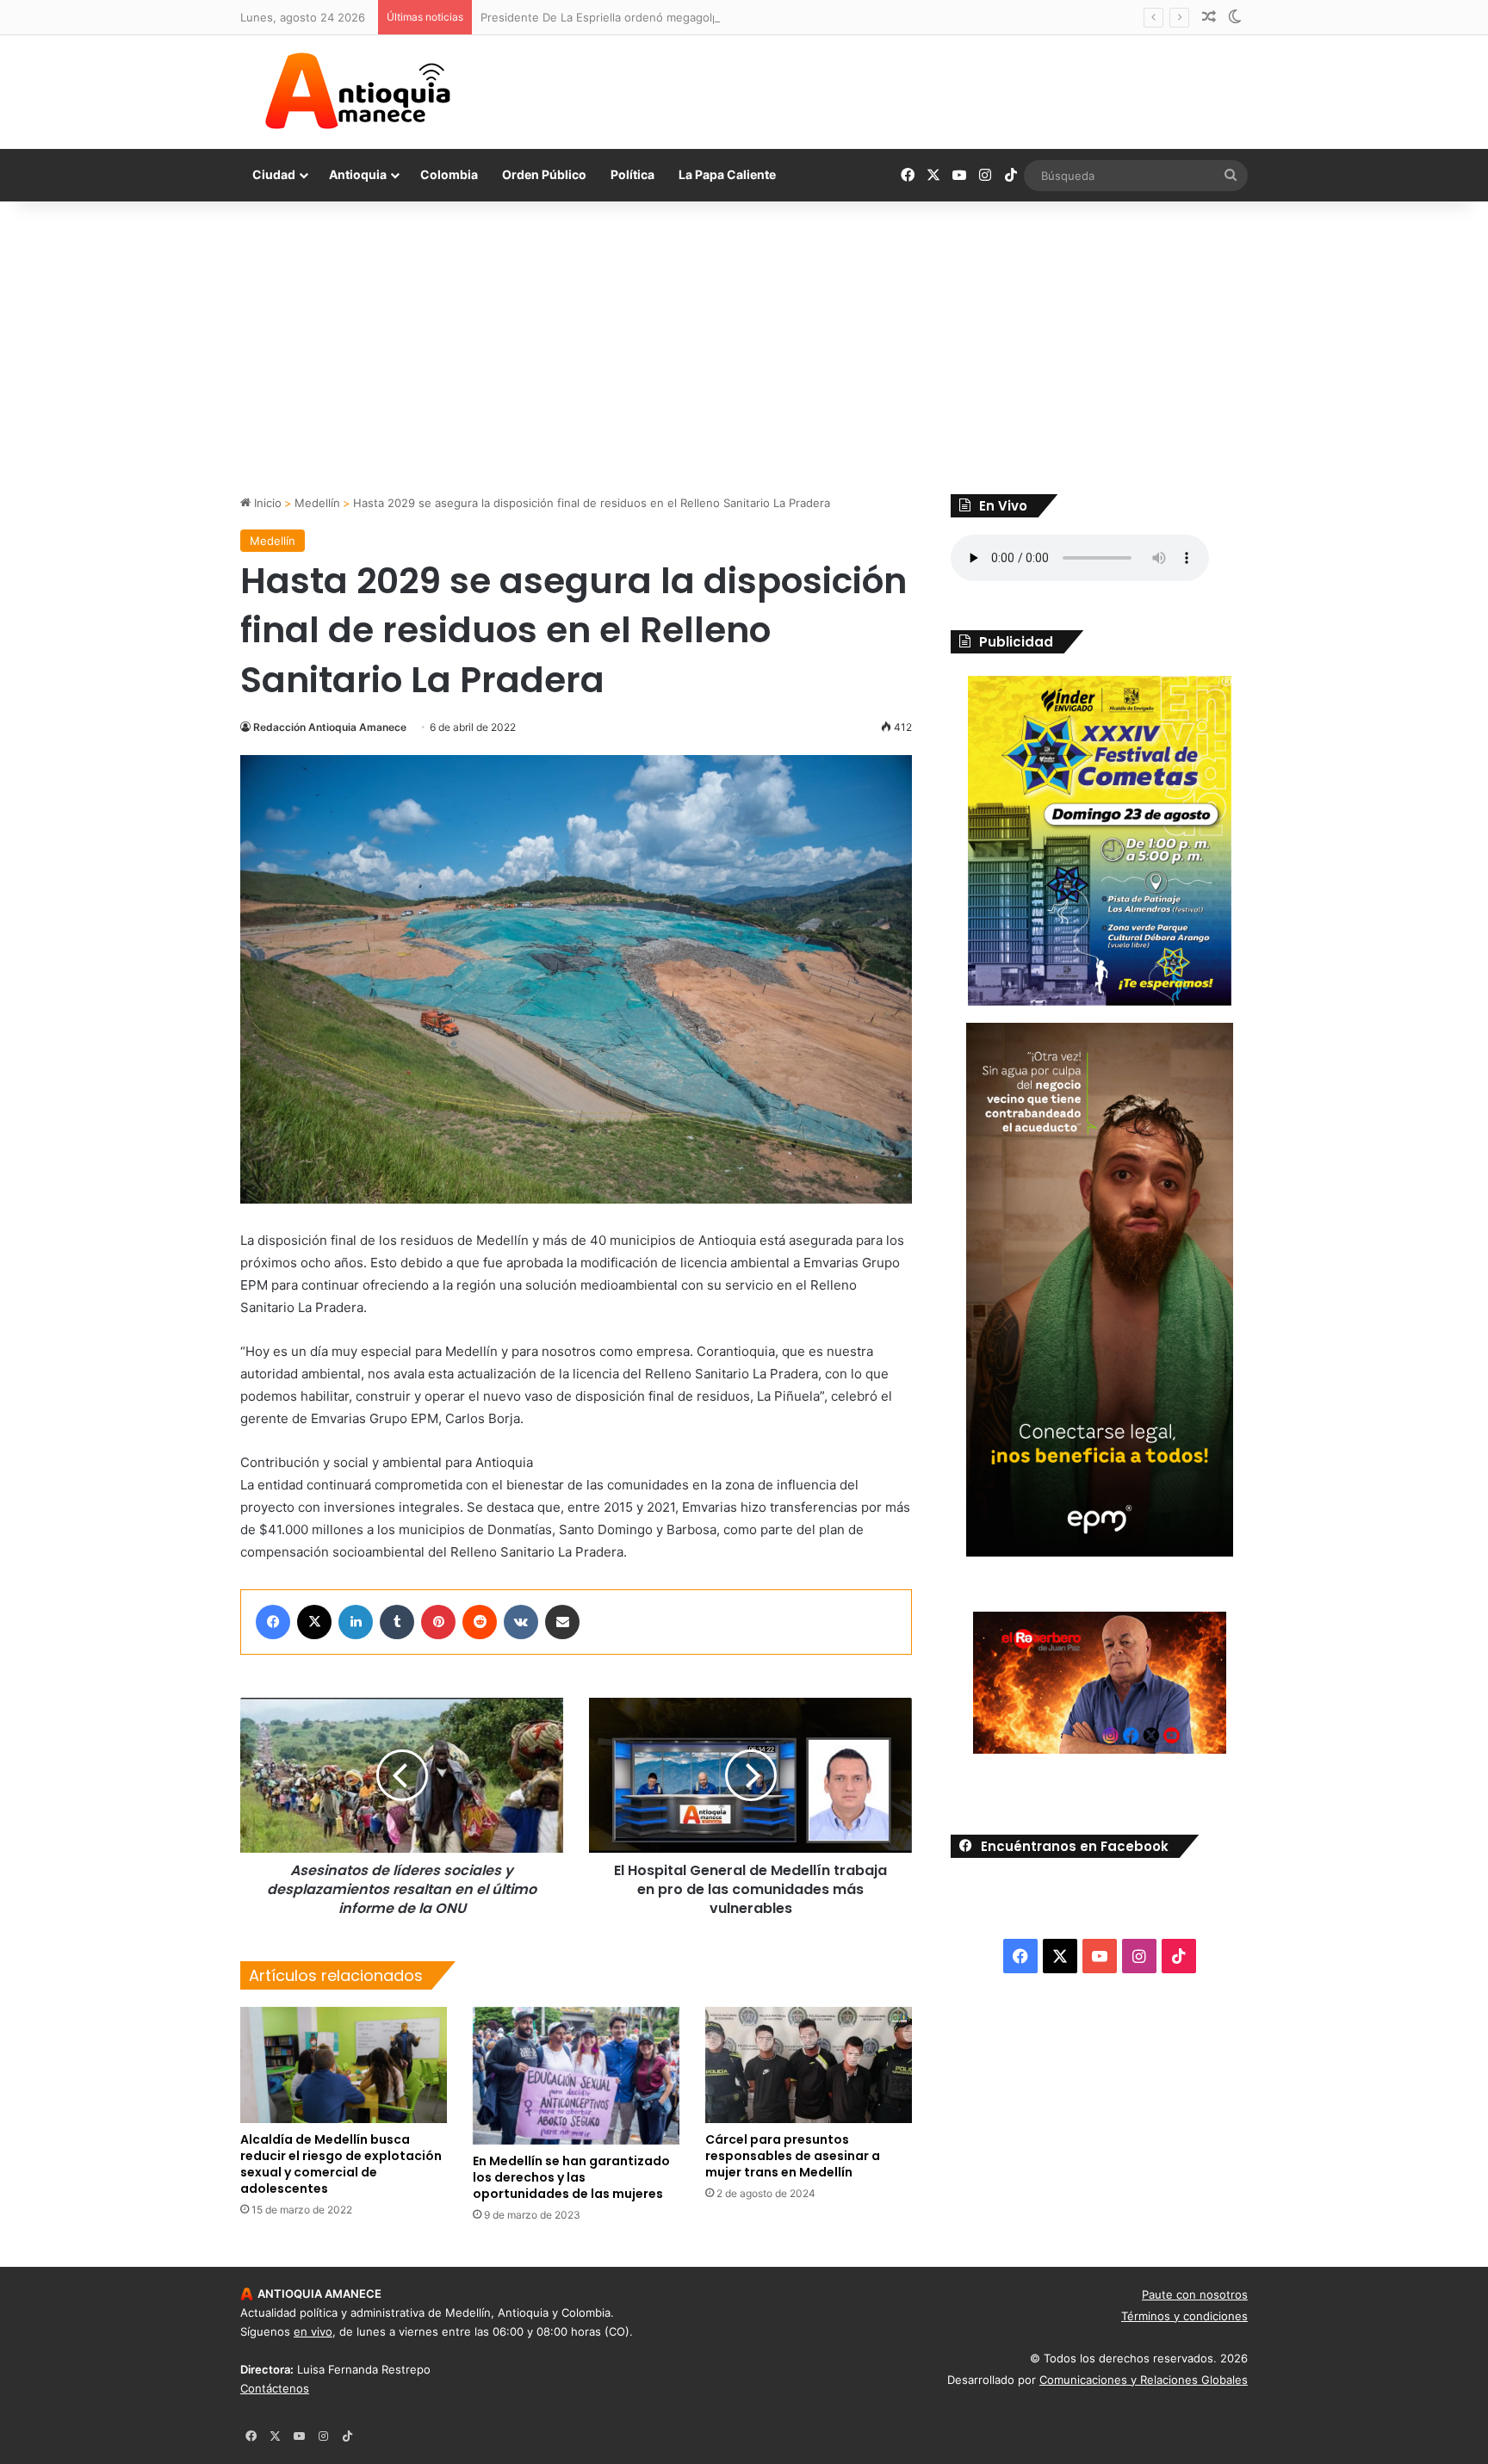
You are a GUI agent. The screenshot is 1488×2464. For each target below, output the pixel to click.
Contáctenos (275, 2388)
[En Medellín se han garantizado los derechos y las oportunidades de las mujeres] (576, 2076)
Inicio (266, 503)
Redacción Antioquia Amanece (330, 727)
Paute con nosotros (1195, 2294)
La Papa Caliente (727, 174)
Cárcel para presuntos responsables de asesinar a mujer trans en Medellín (793, 2156)
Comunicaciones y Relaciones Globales (1144, 2380)
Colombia (449, 174)
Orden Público (544, 174)
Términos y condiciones (1184, 2316)
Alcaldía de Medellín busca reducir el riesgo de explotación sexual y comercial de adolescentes (341, 2164)
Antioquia (358, 174)
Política (632, 174)
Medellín (317, 503)
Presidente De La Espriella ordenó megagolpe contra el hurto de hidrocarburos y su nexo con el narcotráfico (773, 17)
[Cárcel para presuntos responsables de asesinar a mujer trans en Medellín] (809, 2065)
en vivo (313, 2331)
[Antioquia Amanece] (357, 91)
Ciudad (274, 174)
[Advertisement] (744, 348)
